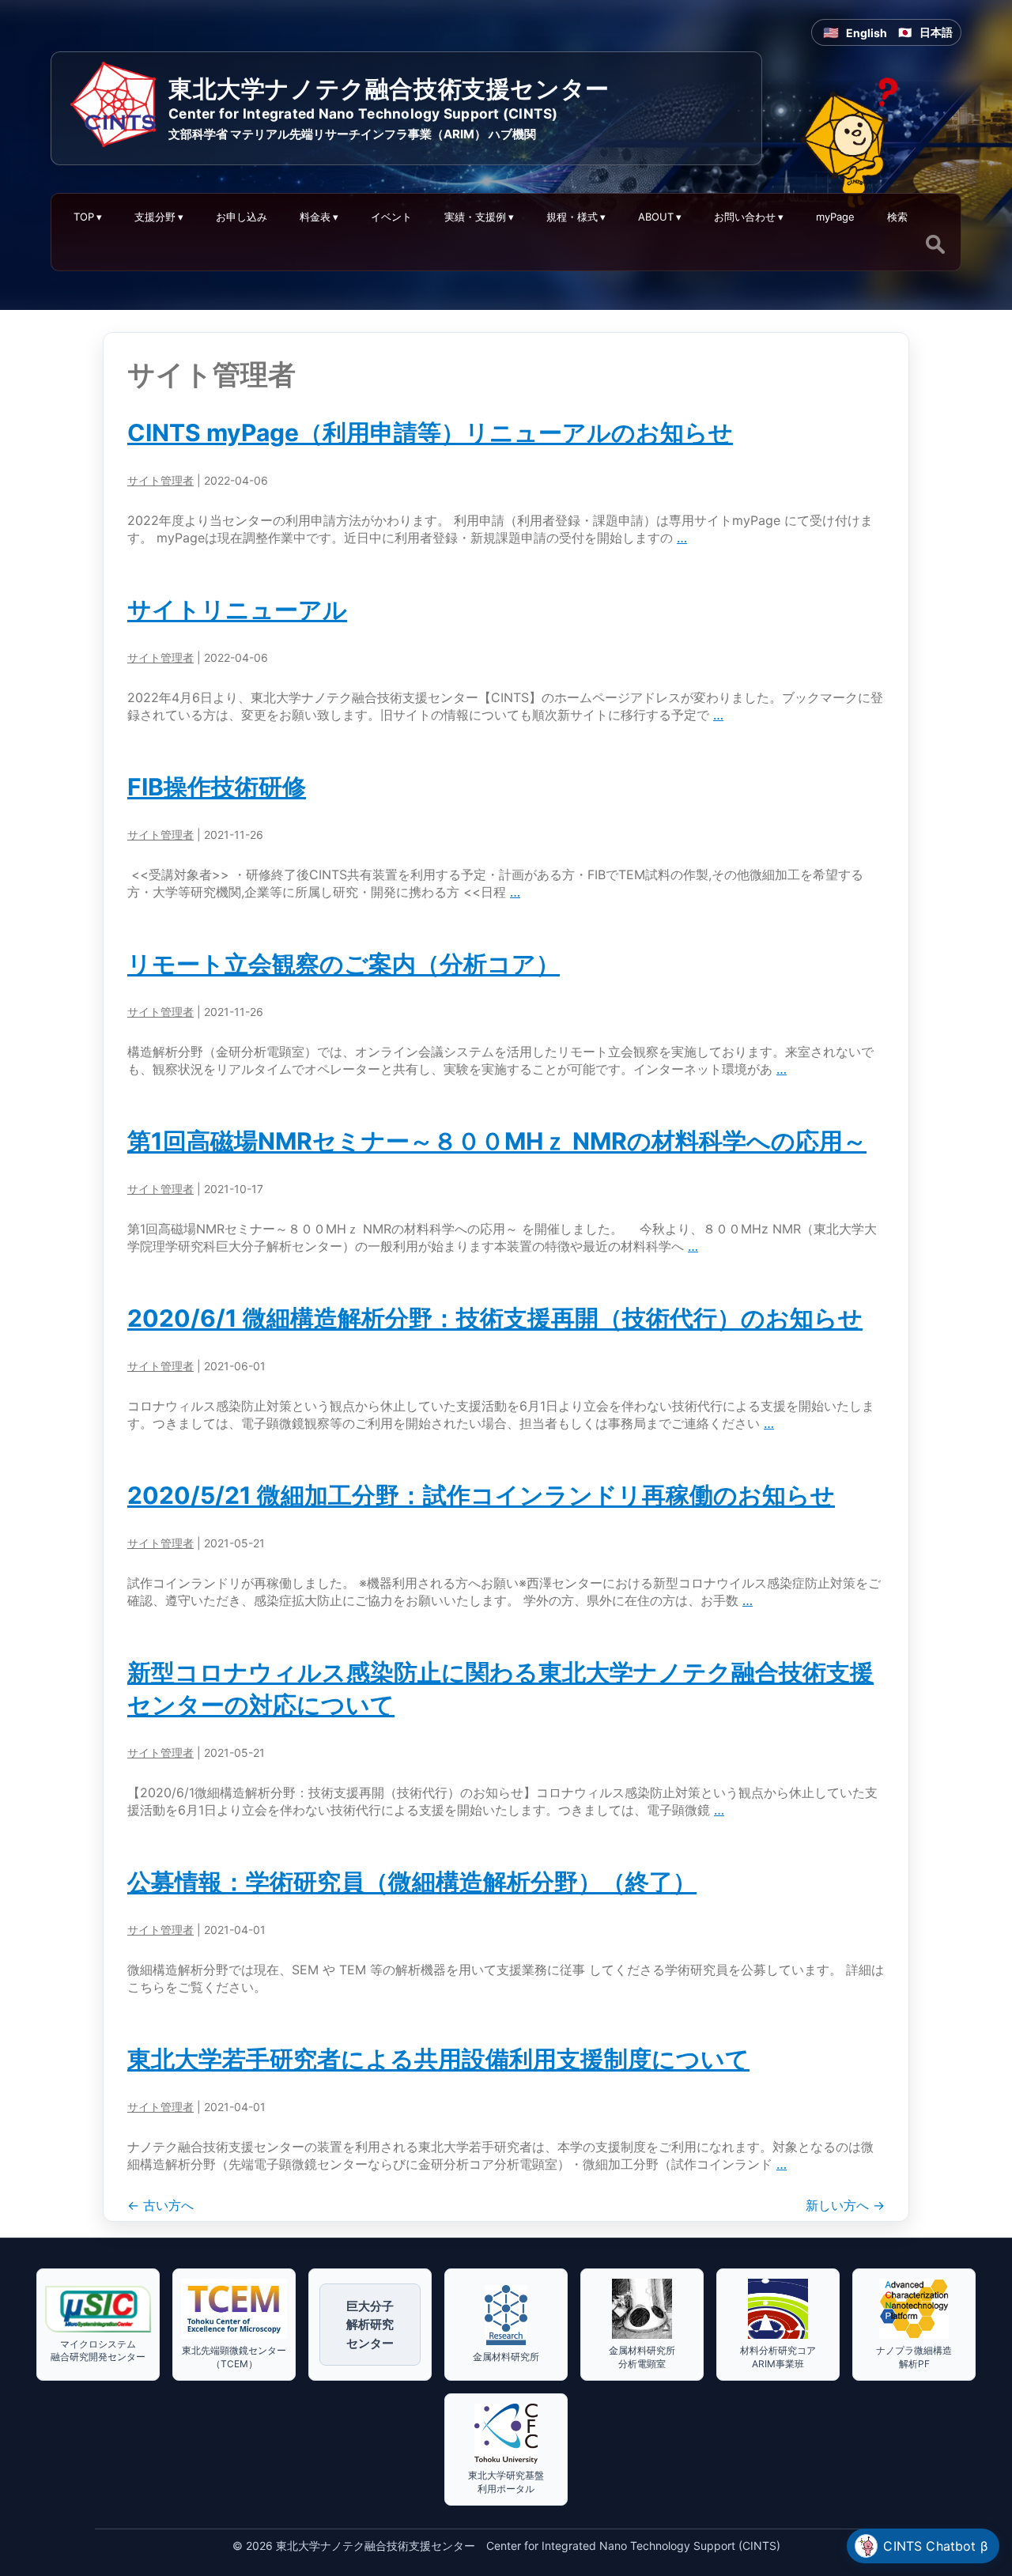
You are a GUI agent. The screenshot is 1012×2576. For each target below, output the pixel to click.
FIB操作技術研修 (217, 787)
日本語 (936, 32)
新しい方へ (845, 2205)
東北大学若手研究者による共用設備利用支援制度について (438, 2059)
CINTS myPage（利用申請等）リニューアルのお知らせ (430, 432)
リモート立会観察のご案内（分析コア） (344, 964)
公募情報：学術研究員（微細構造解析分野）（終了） (412, 1882)
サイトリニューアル (237, 610)
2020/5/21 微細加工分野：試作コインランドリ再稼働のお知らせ (481, 1495)
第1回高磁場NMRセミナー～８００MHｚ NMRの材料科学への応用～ (497, 1141)
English (867, 33)
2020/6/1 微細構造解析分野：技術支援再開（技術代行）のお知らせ (495, 1318)
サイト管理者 (160, 480)
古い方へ (160, 2205)
